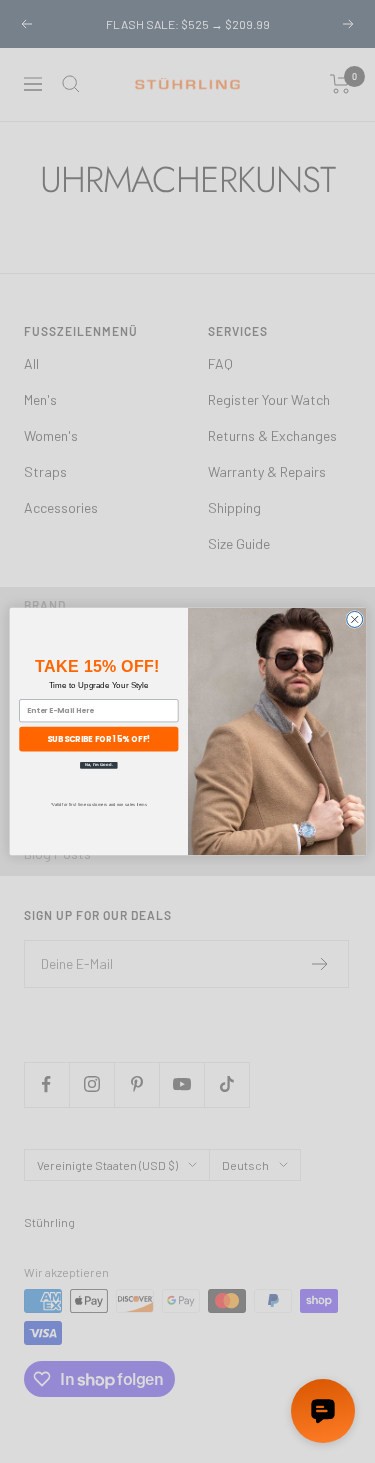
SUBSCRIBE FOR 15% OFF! (98, 738)
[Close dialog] (354, 619)
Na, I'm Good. (98, 765)
